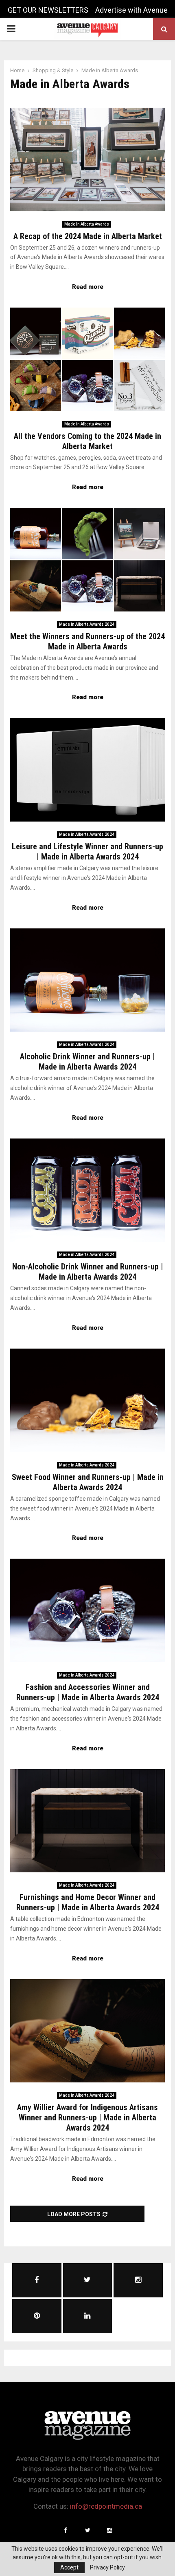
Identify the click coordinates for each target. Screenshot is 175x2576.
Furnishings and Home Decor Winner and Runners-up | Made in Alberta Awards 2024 (88, 1902)
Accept (69, 2567)
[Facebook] (66, 2530)
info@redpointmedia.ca (106, 2506)
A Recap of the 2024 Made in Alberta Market (88, 236)
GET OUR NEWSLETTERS (48, 10)
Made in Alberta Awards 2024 (87, 624)
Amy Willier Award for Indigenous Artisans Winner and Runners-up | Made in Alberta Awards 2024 (87, 2118)
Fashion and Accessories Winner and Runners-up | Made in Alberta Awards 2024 (88, 1692)
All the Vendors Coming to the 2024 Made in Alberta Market (87, 441)
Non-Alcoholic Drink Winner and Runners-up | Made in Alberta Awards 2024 (88, 1272)
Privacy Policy (107, 2567)
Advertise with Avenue (131, 10)
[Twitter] (87, 2530)
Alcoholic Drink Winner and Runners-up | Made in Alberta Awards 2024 (87, 1062)
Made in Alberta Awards (87, 224)
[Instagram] (109, 2530)
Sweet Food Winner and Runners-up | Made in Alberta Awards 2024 (88, 1482)
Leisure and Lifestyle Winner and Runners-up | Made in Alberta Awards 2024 (87, 852)
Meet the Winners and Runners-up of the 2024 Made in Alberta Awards (87, 641)
